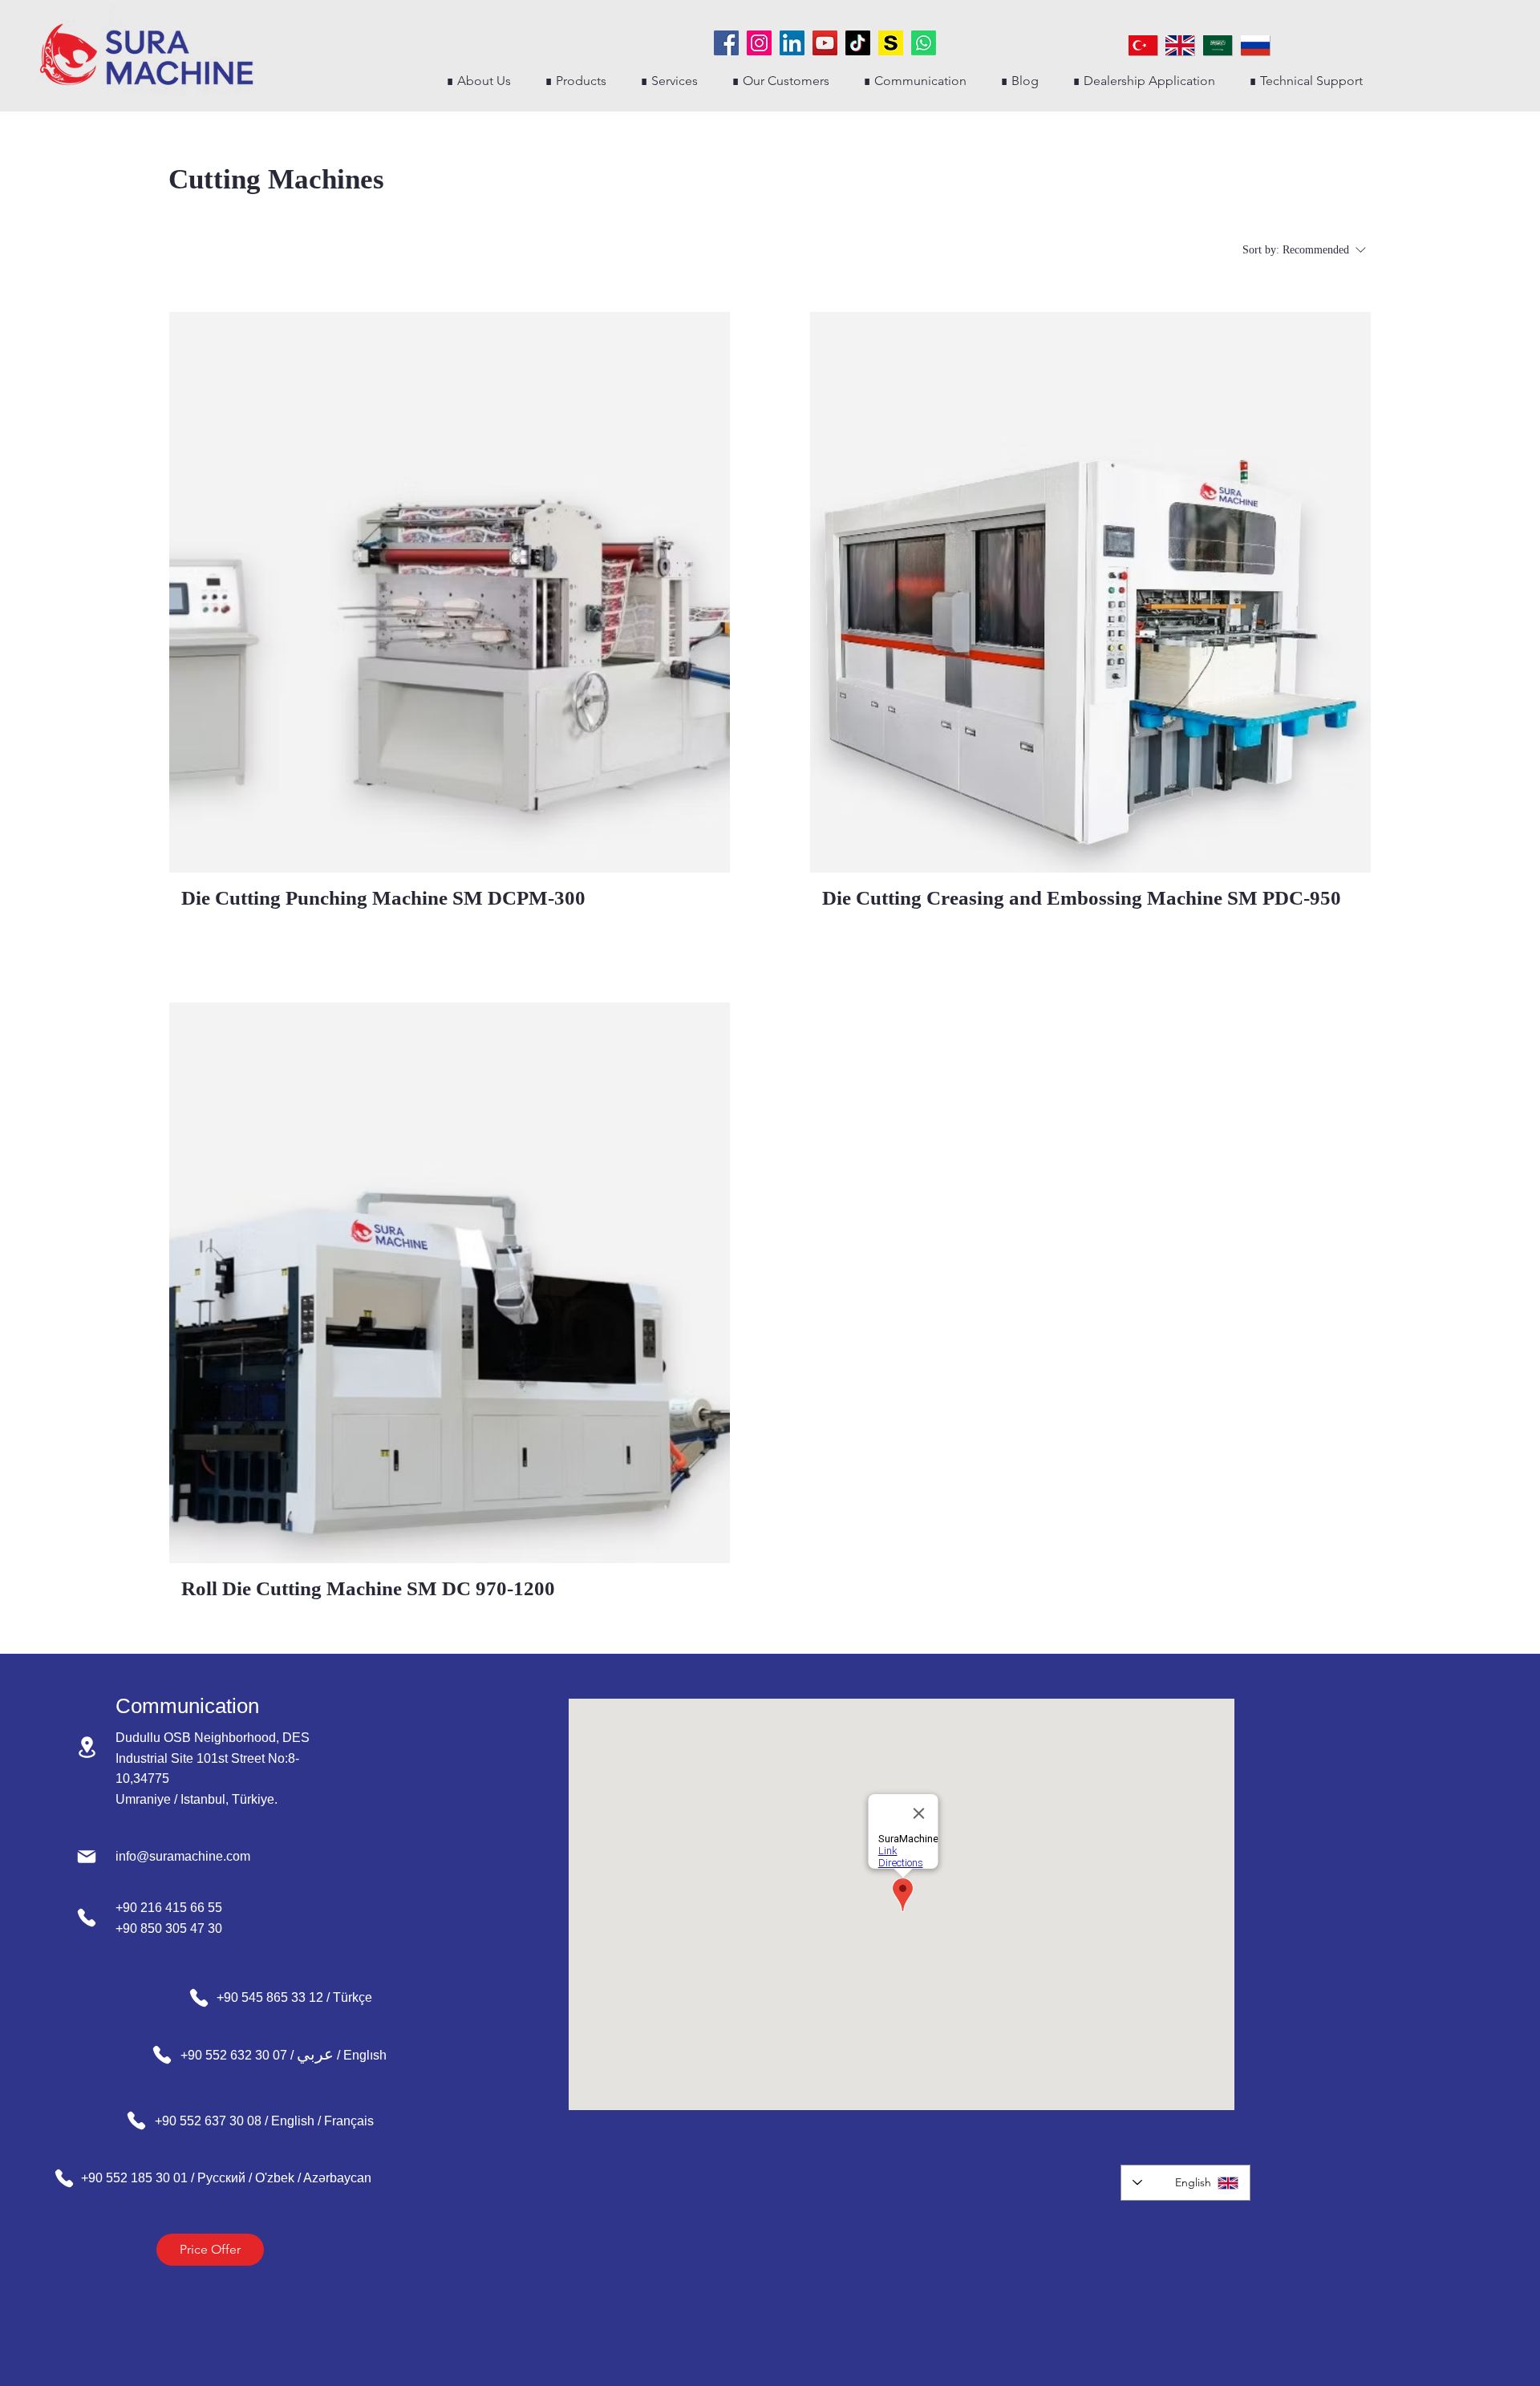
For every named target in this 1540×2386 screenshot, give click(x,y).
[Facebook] (726, 43)
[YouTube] (825, 43)
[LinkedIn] (792, 43)
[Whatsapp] (924, 43)
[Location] (87, 1747)
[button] (575, 81)
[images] (891, 43)
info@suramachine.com (183, 1856)
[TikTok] (858, 43)
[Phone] (87, 1918)
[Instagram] (759, 43)
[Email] (87, 1857)
